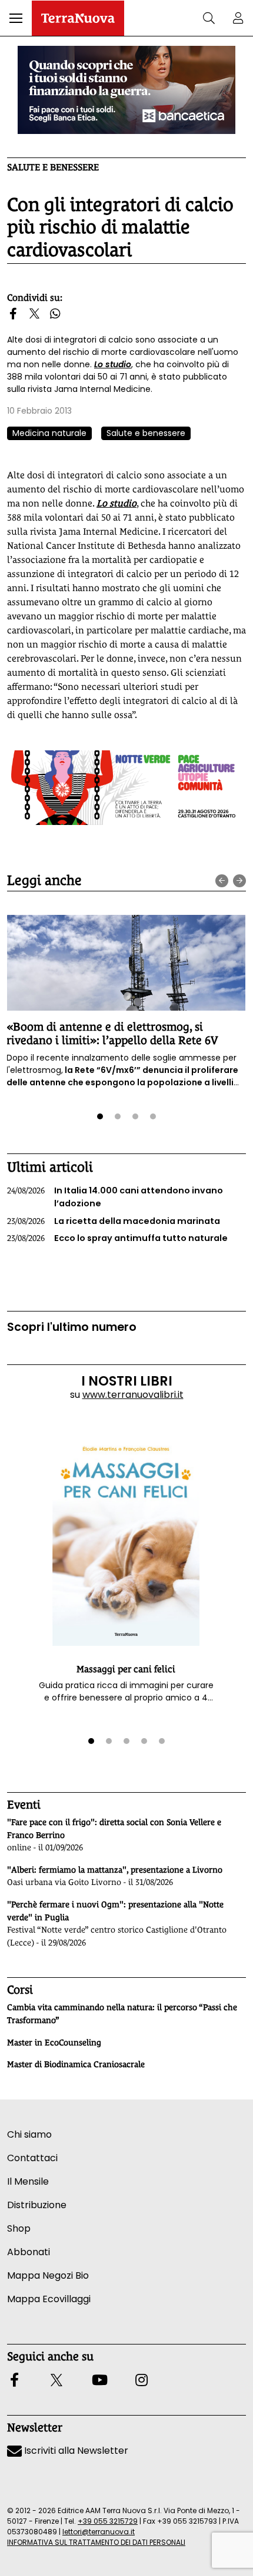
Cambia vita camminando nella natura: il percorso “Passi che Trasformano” (122, 2014)
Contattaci (32, 2158)
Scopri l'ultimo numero (72, 1327)
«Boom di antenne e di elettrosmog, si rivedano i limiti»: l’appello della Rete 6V (112, 1033)
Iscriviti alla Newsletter (75, 2451)
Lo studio (113, 364)
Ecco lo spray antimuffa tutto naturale (117, 1238)
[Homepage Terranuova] (78, 18)
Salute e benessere (53, 167)
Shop (19, 2228)
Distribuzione (37, 2205)
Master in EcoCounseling (54, 2042)
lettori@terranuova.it (99, 2532)
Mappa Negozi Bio (48, 2275)
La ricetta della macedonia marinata (114, 1221)
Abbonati (29, 2252)
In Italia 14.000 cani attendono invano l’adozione (115, 1197)
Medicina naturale (49, 433)
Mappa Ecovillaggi (49, 2299)
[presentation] (222, 881)
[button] (16, 18)
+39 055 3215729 (108, 2521)
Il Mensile (28, 2181)
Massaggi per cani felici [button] (126, 1669)
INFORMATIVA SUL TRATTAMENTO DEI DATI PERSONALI (96, 2542)
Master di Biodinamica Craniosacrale (76, 2064)
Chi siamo (29, 2134)
